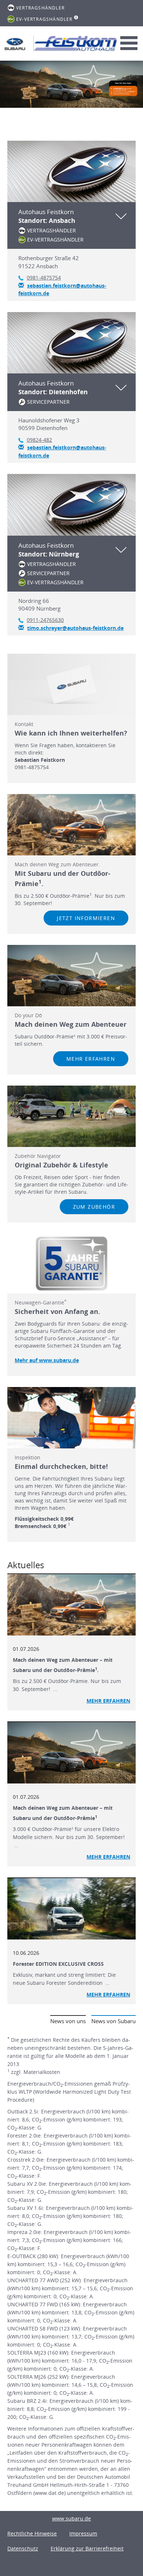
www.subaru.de (71, 2518)
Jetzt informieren (86, 918)
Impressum (83, 2533)
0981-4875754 (44, 278)
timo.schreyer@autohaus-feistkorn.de (75, 628)
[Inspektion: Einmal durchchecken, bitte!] (71, 1418)
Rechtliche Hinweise (32, 2533)
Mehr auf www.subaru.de (47, 1360)
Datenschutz (23, 2548)
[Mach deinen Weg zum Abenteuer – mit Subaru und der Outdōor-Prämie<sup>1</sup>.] (71, 1605)
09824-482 (39, 440)
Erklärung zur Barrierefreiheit (87, 2548)
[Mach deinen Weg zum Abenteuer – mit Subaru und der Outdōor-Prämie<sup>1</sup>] (71, 1753)
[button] (71, 225)
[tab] (71, 221)
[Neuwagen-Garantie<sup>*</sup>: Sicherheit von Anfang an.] (71, 1264)
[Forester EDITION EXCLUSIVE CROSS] (71, 1909)
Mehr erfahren (91, 1059)
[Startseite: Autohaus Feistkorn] (15, 44)
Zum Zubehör (94, 1207)
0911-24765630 (45, 620)
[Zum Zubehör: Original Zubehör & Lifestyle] (71, 1116)
